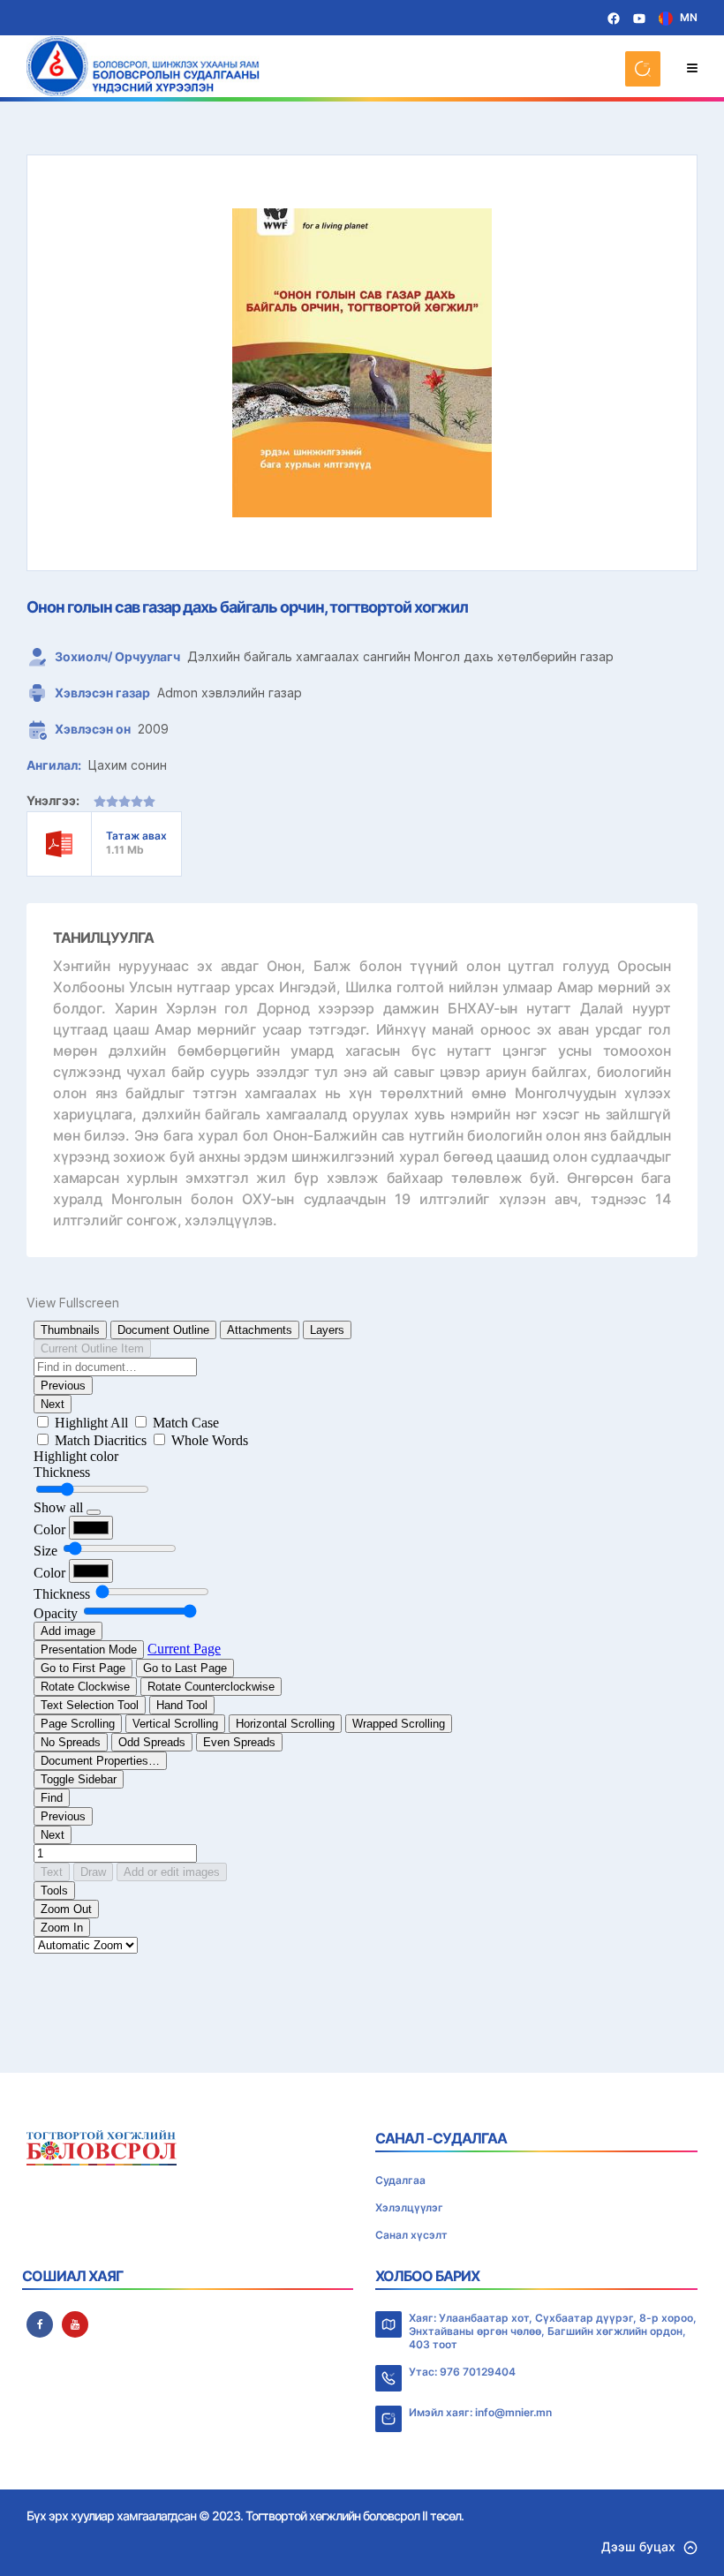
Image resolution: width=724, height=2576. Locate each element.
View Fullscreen (73, 1303)
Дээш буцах (638, 2546)
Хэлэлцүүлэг (409, 2207)
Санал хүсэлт (411, 2235)
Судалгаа (400, 2180)
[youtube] (75, 2324)
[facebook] (40, 2324)
